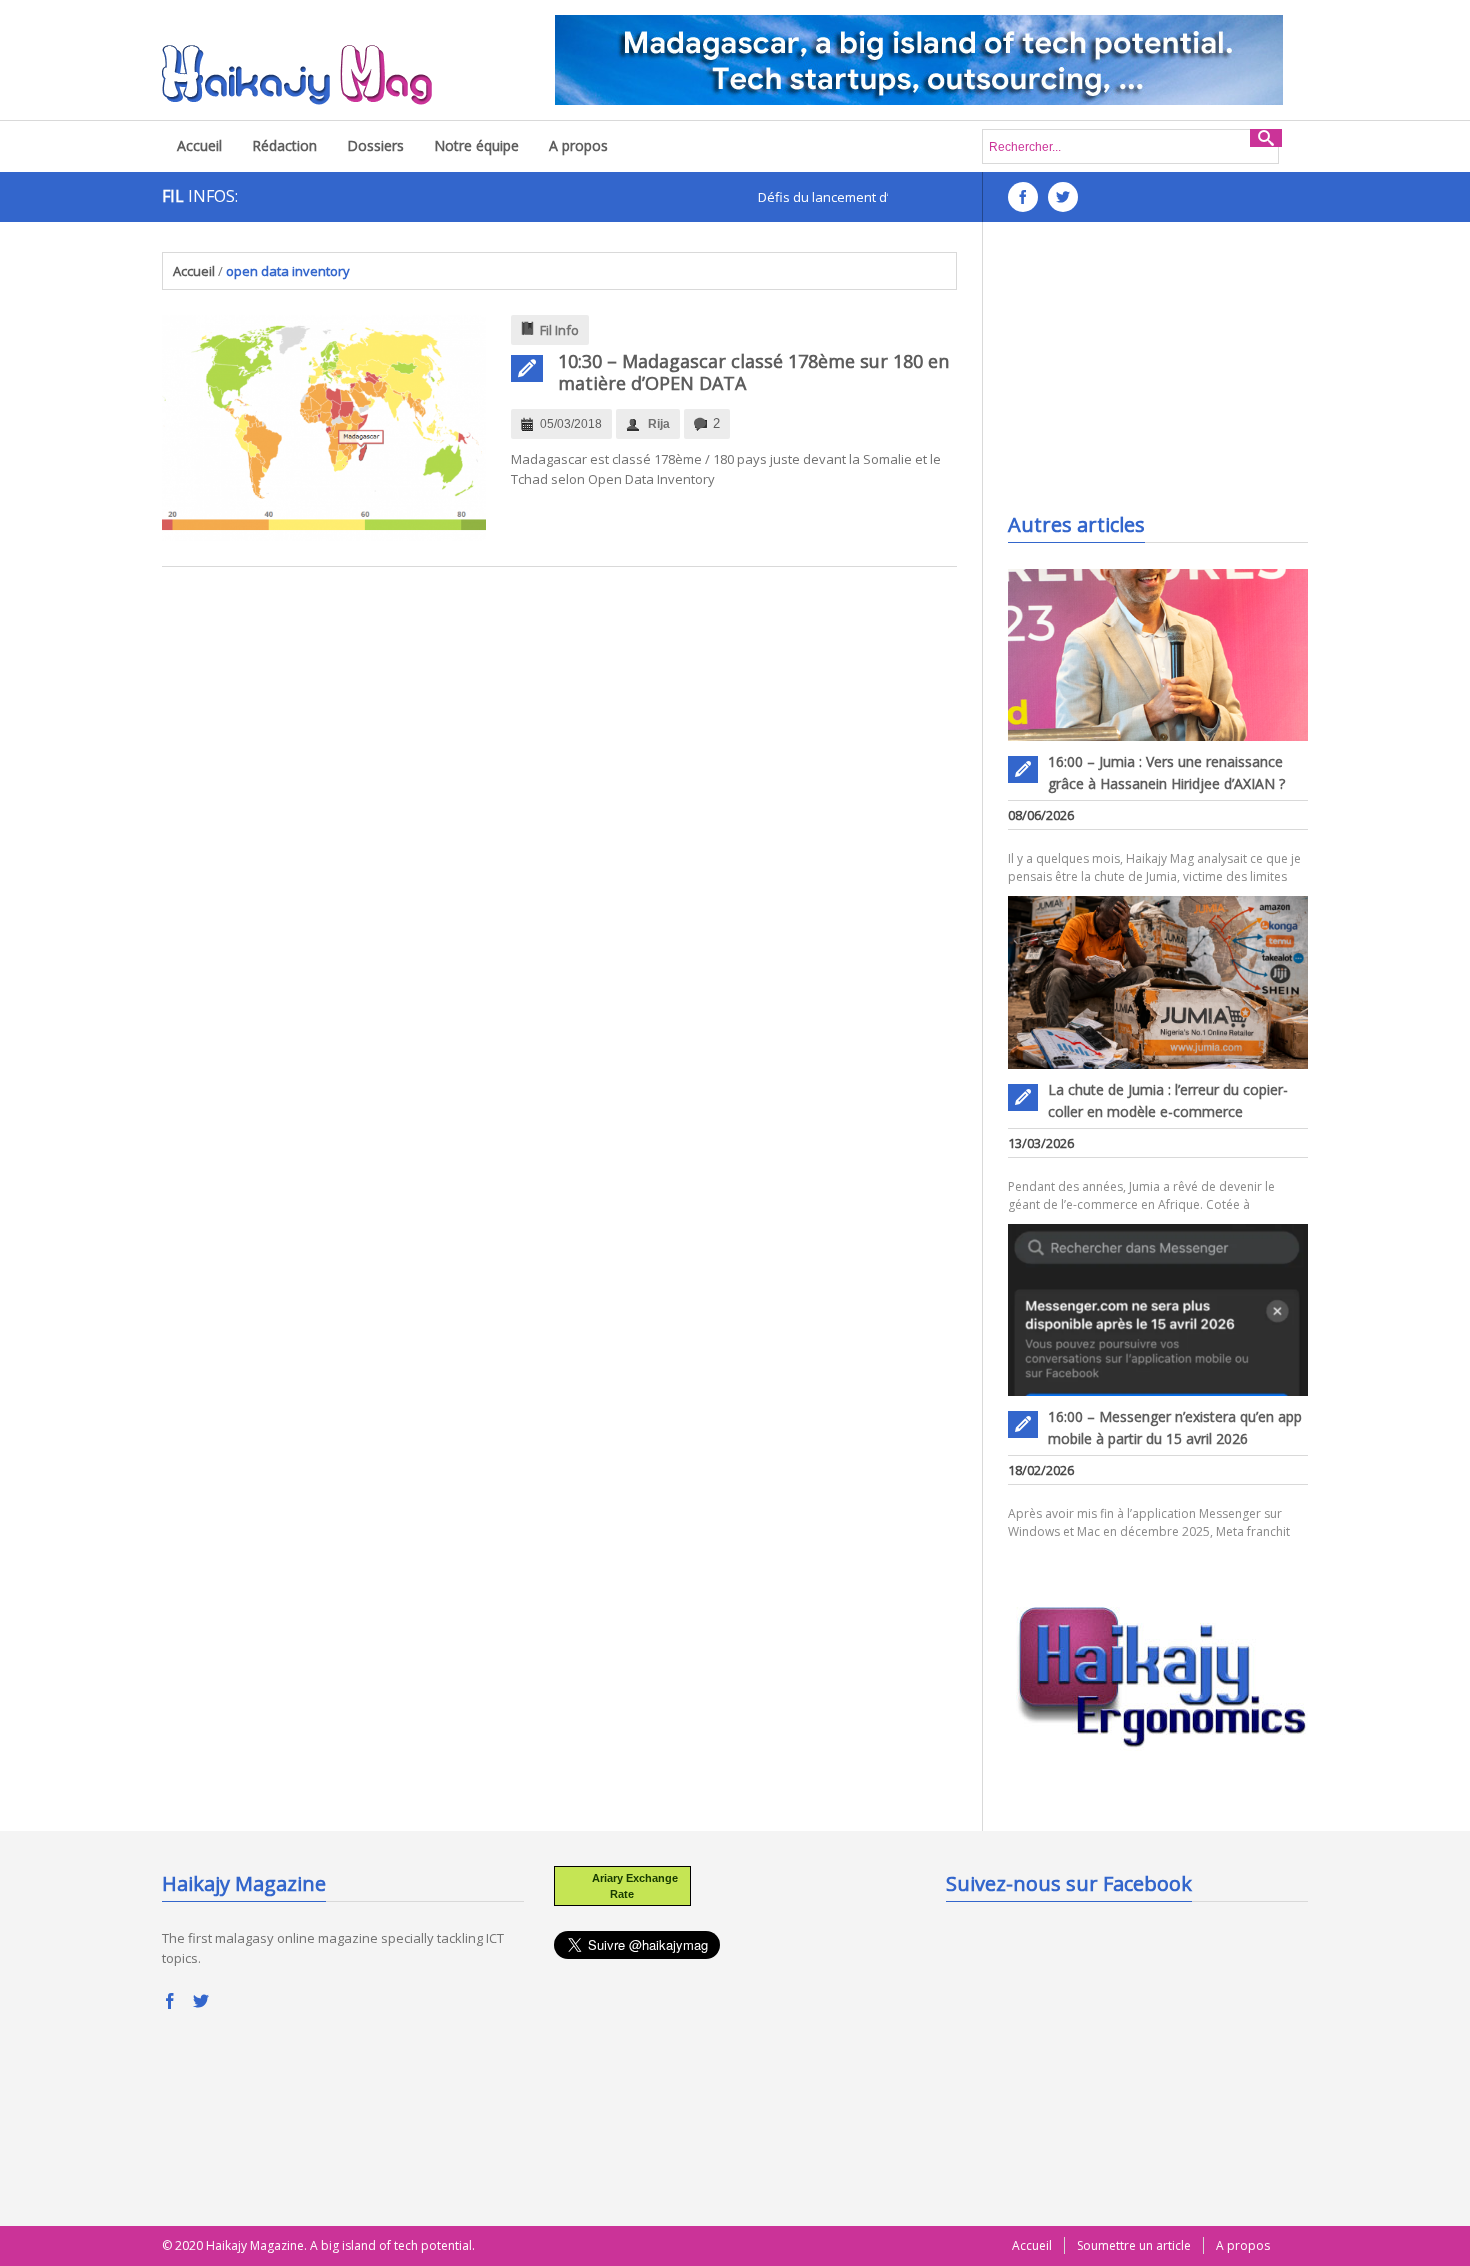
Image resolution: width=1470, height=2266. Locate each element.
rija (659, 424)
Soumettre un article (1134, 2245)
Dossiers (375, 145)
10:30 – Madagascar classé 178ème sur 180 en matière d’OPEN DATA (753, 372)
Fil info (559, 330)
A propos (578, 145)
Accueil (199, 145)
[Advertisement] (1158, 377)
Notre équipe (476, 145)
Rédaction (284, 145)
